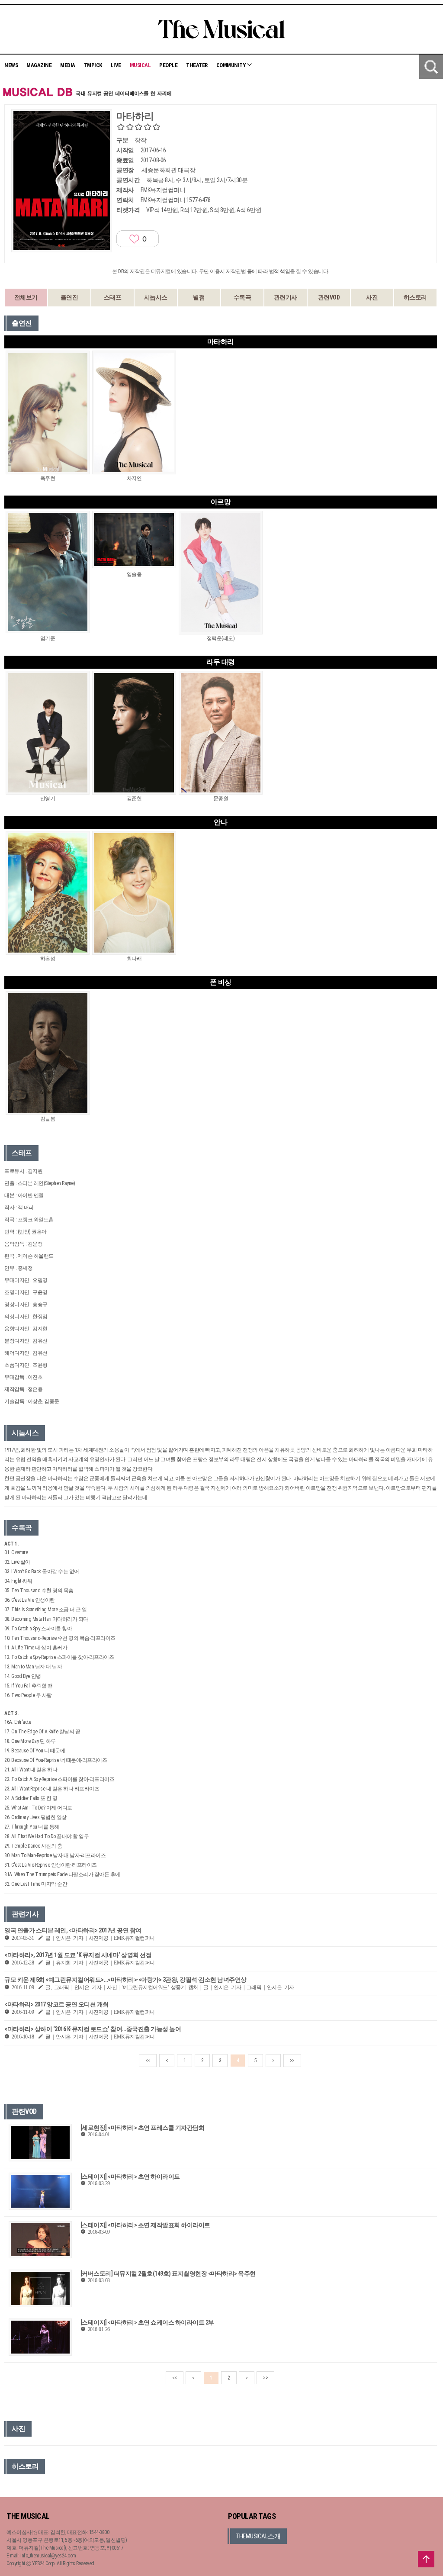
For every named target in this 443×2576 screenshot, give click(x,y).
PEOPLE (168, 65)
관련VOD (329, 297)
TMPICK (93, 65)
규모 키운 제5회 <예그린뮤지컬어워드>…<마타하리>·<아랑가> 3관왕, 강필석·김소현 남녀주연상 (125, 1980)
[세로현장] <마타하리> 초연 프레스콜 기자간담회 (143, 2128)
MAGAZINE (39, 65)
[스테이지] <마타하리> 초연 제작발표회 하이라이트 (145, 2225)
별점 (199, 297)
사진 (372, 297)
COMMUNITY (231, 65)
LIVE (116, 65)
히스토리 (415, 297)
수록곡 (242, 297)
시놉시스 (156, 297)
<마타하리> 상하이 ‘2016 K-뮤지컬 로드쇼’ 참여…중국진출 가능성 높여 (93, 2029)
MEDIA (68, 65)
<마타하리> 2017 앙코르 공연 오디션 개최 (56, 2004)
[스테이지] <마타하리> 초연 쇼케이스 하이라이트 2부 (147, 2322)
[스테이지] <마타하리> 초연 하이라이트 (130, 2177)
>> (292, 2061)
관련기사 (286, 297)
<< (148, 2061)
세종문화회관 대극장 (168, 170)
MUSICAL (140, 65)
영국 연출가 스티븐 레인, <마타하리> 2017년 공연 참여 (73, 1930)
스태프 (113, 297)
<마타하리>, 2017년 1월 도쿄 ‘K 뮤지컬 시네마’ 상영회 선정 (78, 1955)
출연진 (69, 297)
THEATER (197, 65)
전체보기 (26, 297)
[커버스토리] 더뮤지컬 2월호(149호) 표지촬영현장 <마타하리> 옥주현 (168, 2273)
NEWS (11, 65)
